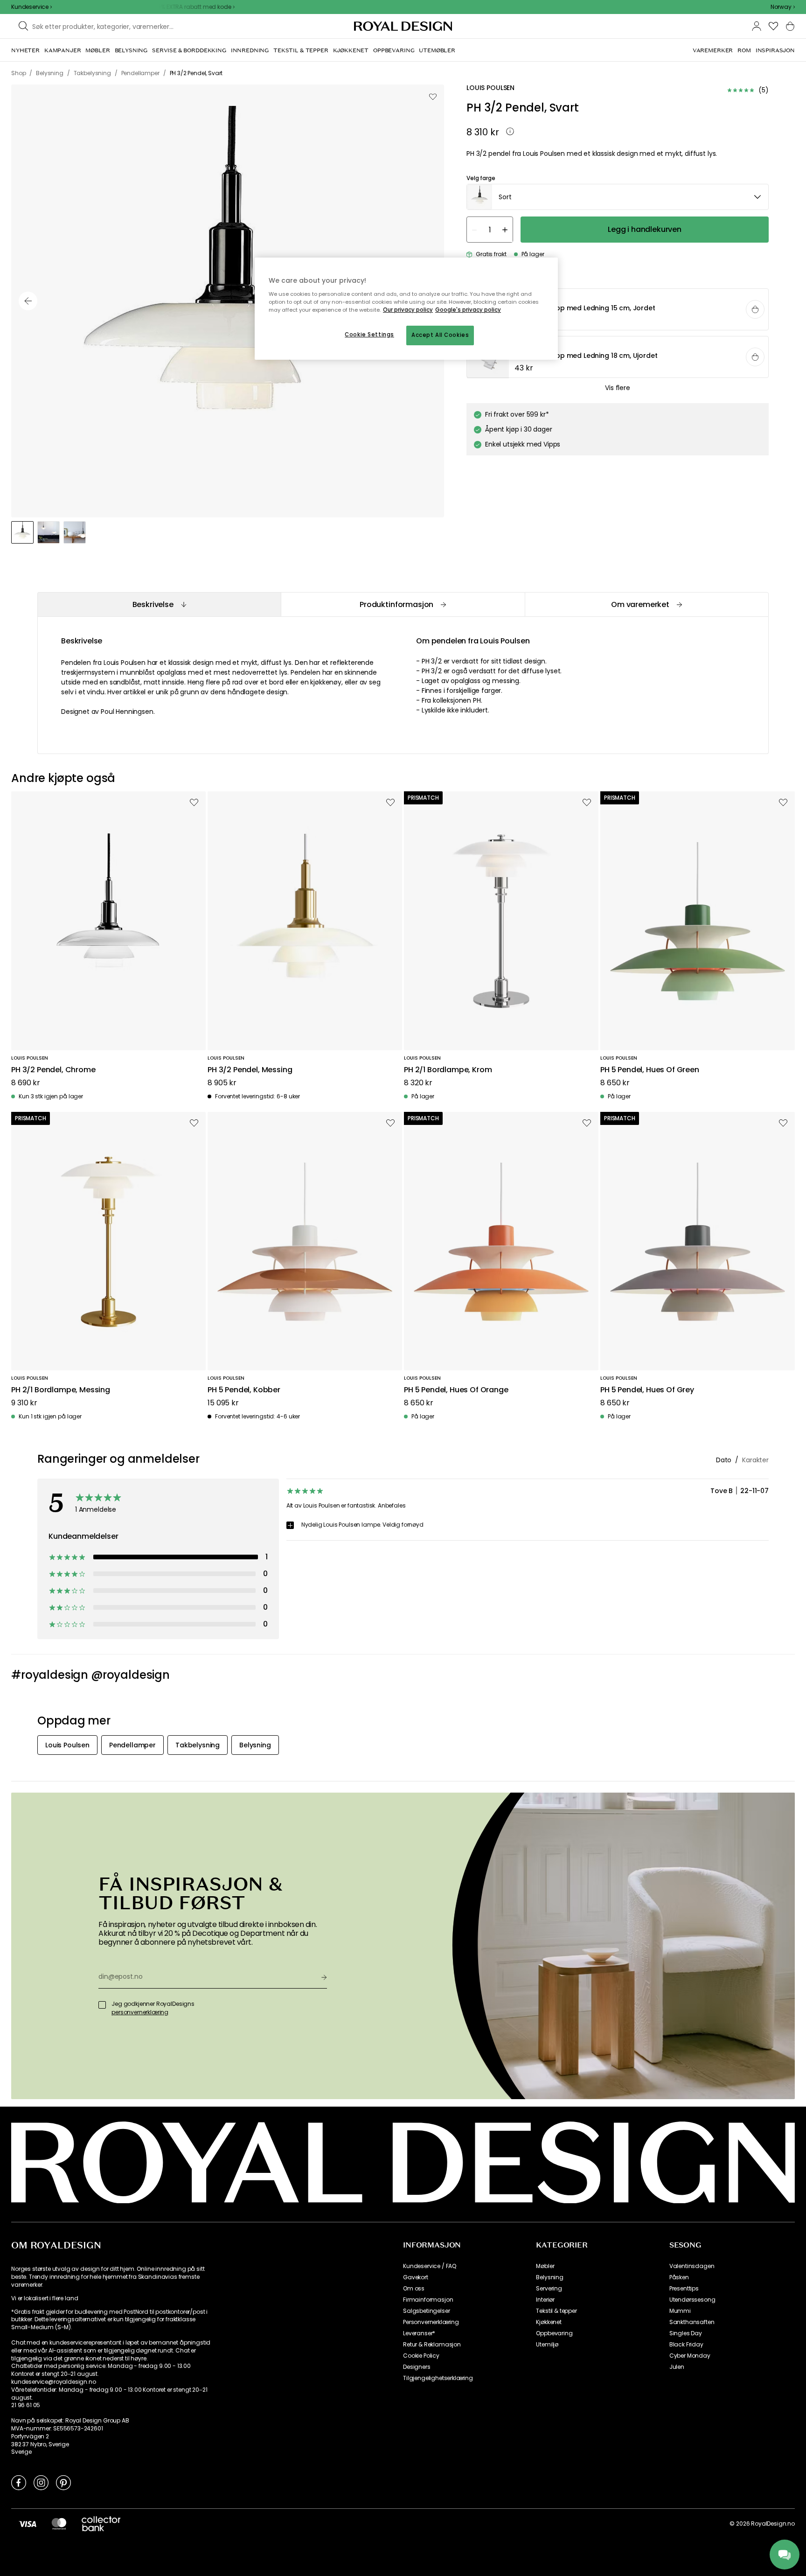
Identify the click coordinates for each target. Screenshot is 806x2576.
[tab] (159, 604)
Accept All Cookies (440, 335)
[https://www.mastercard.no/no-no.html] (59, 2524)
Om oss (414, 2289)
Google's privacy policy (468, 310)
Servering (549, 2289)
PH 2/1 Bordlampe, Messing (61, 1390)
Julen (677, 2367)
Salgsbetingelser (426, 2311)
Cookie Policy (421, 2356)
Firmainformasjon (428, 2300)
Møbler (545, 2266)
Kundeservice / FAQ (430, 2266)
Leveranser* (419, 2333)
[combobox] (783, 7)
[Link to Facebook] (19, 2482)
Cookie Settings (369, 335)
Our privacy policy (408, 310)
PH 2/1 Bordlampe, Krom (448, 1070)
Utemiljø (547, 2345)
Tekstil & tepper (556, 2311)
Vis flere (618, 388)
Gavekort (416, 2277)
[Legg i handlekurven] (755, 310)
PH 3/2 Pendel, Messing (250, 1070)
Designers (417, 2367)
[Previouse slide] (28, 301)
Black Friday (686, 2345)
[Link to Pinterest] (63, 2482)
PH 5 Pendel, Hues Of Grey (647, 1390)
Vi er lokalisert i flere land (45, 2298)
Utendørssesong (692, 2300)
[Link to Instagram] (41, 2482)
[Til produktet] (618, 310)
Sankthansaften (692, 2322)
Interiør (545, 2300)
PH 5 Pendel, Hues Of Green (650, 1070)
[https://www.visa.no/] (28, 2524)
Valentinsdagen (692, 2266)
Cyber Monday (690, 2356)
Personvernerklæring (431, 2322)
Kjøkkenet (549, 2322)
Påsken (679, 2277)
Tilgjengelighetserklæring (438, 2378)
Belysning (550, 2277)
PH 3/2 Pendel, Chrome (53, 1070)
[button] (783, 7)
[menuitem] (25, 50)
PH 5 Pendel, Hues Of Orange (456, 1390)
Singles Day (686, 2333)
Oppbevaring (554, 2333)
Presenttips (684, 2289)
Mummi (680, 2311)
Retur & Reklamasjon (432, 2345)
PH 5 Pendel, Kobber (244, 1390)
